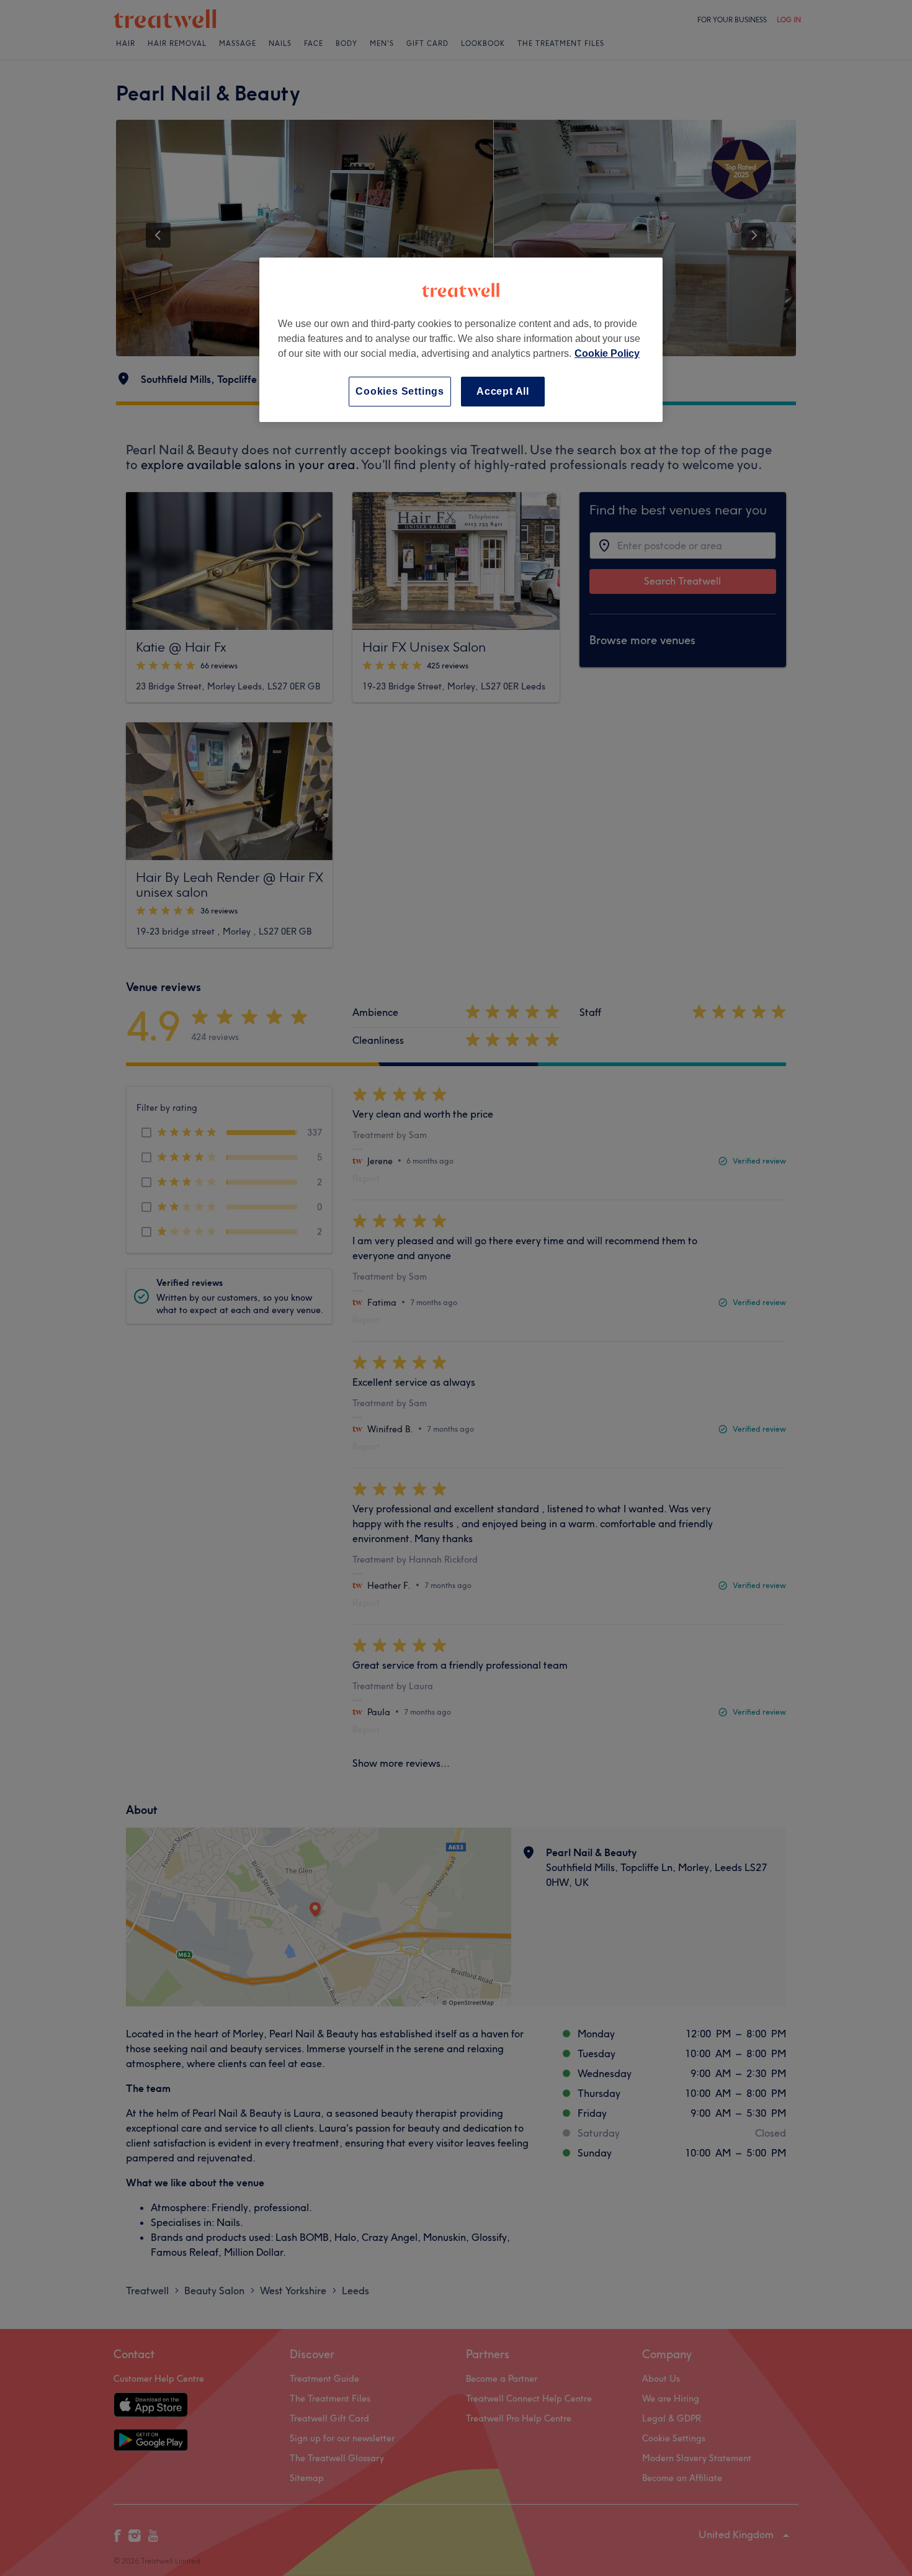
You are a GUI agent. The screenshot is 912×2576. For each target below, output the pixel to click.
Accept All (503, 391)
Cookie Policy (607, 353)
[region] (461, 340)
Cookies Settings (400, 391)
